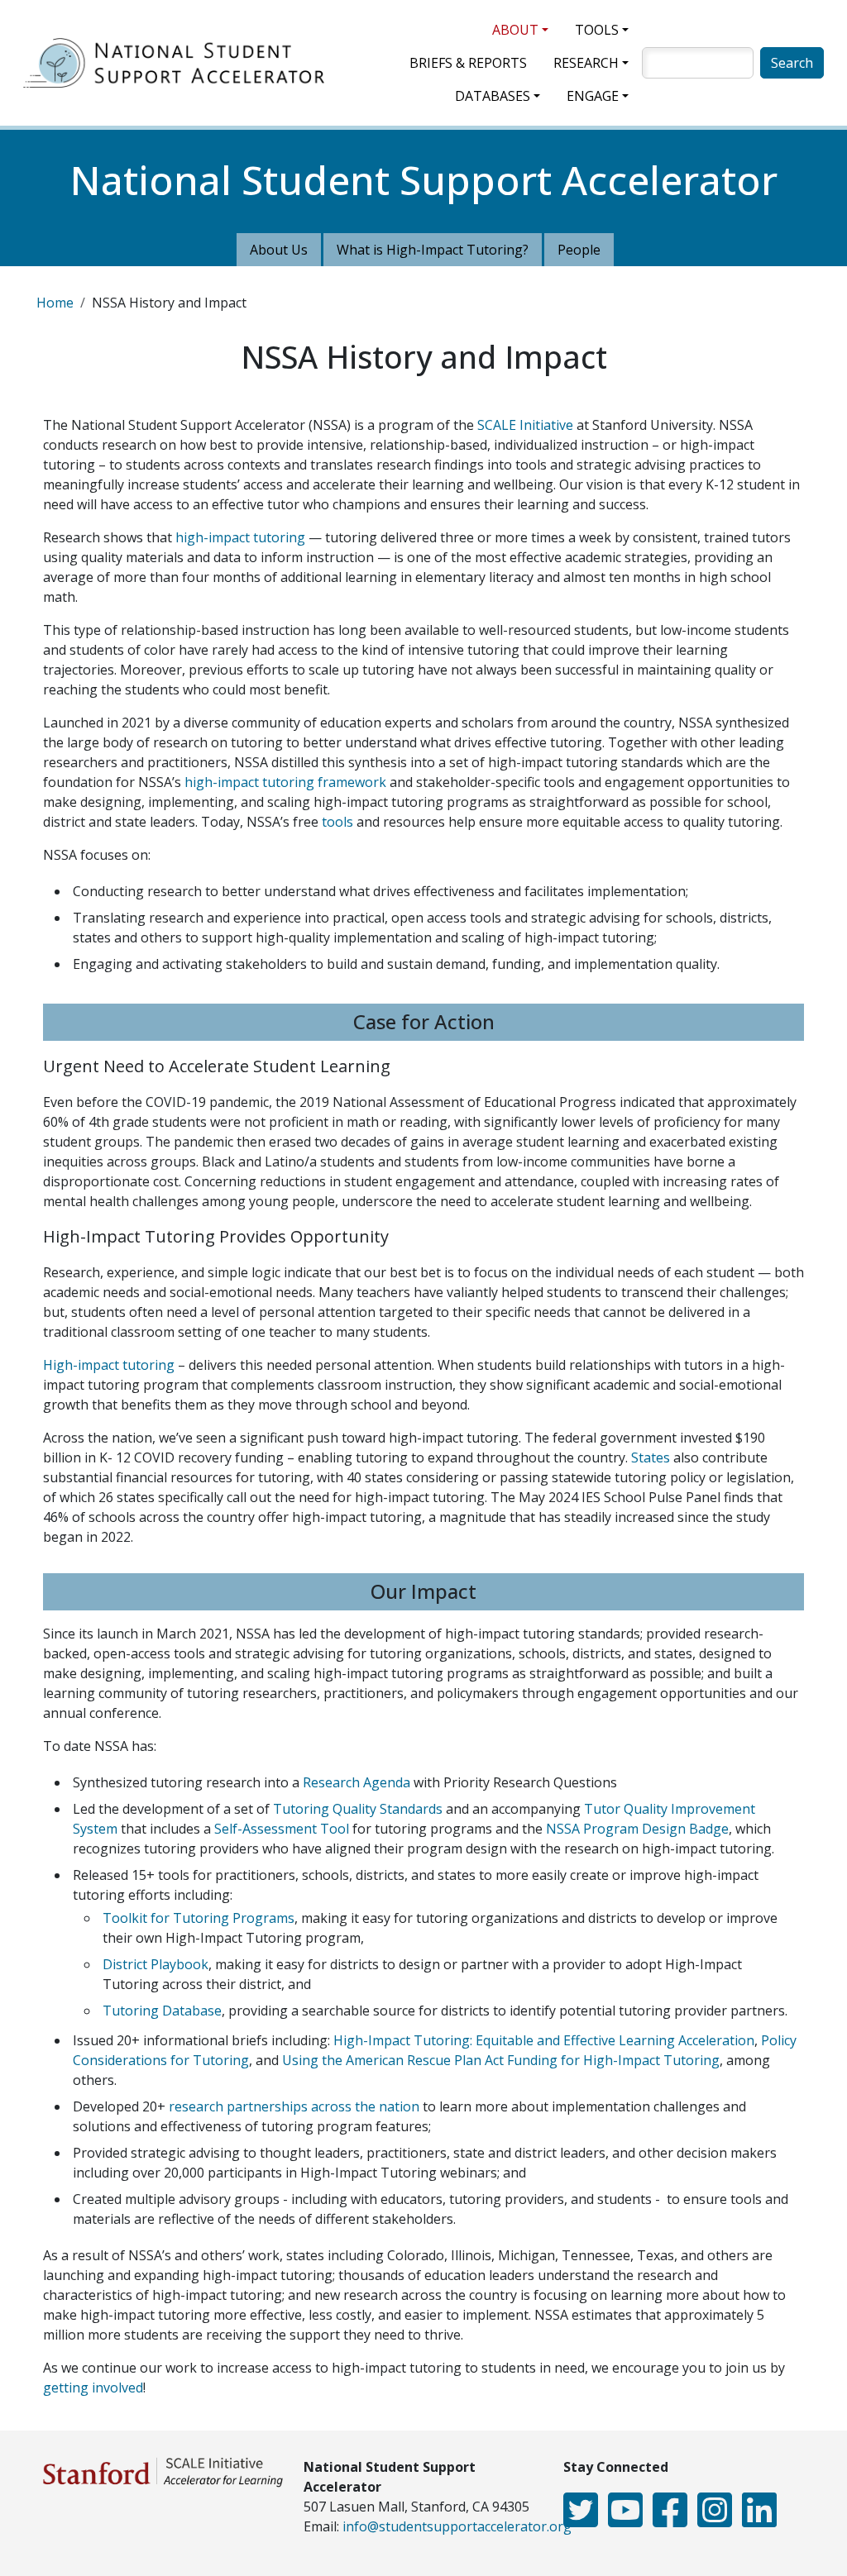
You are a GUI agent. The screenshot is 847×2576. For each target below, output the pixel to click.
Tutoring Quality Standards (358, 1809)
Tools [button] (597, 30)
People (579, 250)
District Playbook (156, 1964)
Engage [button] (593, 96)
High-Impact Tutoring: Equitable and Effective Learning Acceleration (544, 2040)
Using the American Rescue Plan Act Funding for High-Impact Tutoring (501, 2060)
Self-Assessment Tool (282, 1829)
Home (55, 303)
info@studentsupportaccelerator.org (457, 2526)
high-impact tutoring (242, 537)
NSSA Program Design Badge (637, 1829)
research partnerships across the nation (294, 2106)
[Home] (180, 63)
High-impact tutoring (109, 1365)
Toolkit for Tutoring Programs (199, 1918)
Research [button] (586, 63)
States (651, 1457)
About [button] (515, 30)
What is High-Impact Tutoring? (433, 250)
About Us (279, 250)
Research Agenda (357, 1782)
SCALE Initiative (525, 425)
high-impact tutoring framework (285, 782)
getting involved (93, 2388)
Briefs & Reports (468, 63)
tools (336, 822)
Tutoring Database (162, 2011)
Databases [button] (493, 96)
